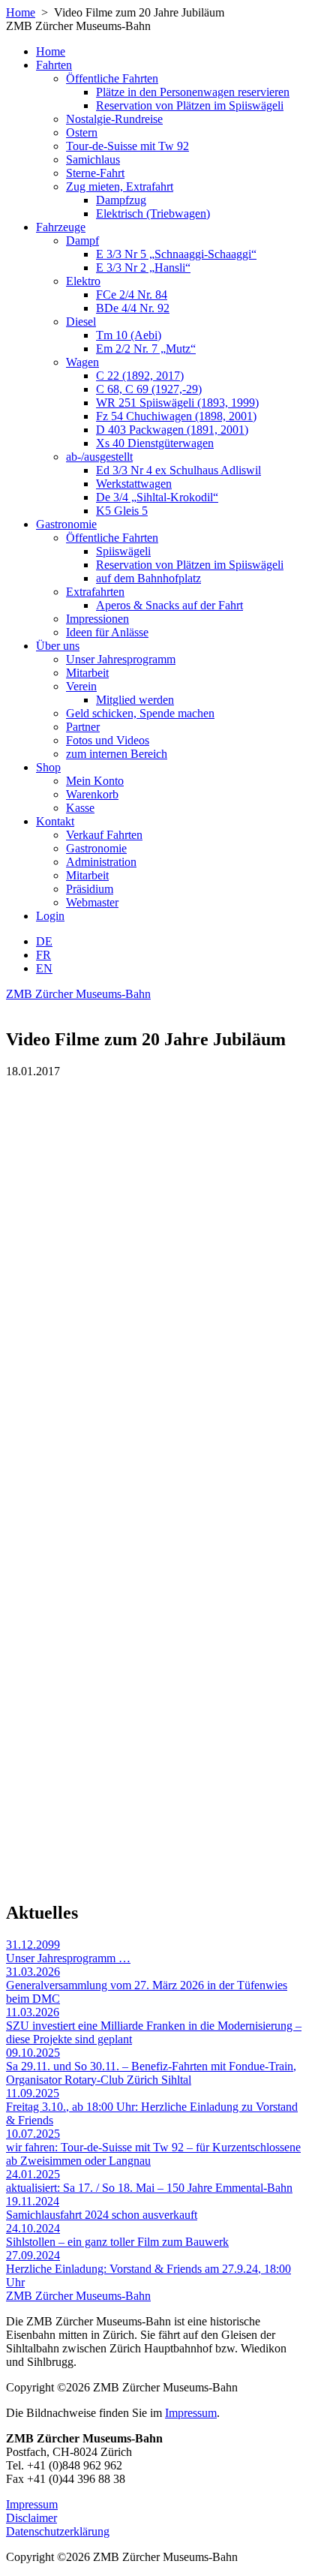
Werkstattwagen (134, 484)
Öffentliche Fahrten (112, 78)
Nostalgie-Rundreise (114, 119)
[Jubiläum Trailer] (154, 1286)
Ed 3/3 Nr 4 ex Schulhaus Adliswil (178, 470)
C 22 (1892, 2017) (140, 376)
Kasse (80, 808)
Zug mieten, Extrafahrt (120, 186)
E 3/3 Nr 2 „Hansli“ (143, 268)
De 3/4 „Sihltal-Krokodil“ (157, 497)
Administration (101, 862)
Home (21, 12)
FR (43, 955)
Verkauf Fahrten (104, 835)
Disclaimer (31, 2518)
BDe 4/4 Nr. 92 (133, 308)
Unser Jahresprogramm (121, 659)
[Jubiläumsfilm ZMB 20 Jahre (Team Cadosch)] (154, 1684)
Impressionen (97, 619)
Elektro (83, 281)
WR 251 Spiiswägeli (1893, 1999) (177, 403)
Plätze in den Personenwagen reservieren (193, 92)
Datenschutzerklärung (58, 2531)
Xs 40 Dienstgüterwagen (155, 443)
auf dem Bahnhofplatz (148, 578)
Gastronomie (66, 524)
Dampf (82, 240)
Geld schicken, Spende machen (140, 713)
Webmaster (92, 902)
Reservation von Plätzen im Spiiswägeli (190, 105)
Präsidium (90, 889)
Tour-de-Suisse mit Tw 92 (127, 146)
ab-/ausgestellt (99, 457)
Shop (48, 767)
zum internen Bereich (117, 754)
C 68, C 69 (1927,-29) (149, 389)
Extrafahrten (95, 592)
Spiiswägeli (123, 551)
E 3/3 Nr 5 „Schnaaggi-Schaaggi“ (176, 254)
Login (50, 916)
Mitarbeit (87, 673)
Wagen (82, 362)
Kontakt (55, 821)
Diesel (81, 322)
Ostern (82, 132)
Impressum (191, 2413)
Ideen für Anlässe (107, 632)
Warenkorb (92, 794)
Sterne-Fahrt (95, 173)
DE (44, 941)
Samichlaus (93, 159)
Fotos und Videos (108, 740)
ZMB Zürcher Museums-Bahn (78, 994)
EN (44, 968)
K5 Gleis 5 (122, 511)
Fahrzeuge (61, 227)
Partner (83, 727)
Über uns (58, 646)
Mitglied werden (135, 700)
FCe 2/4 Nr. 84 (132, 295)
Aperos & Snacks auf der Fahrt (169, 605)
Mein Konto (95, 781)
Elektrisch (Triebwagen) (153, 213)
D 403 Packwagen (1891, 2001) (172, 430)
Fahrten (54, 65)
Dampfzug (121, 200)
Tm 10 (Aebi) (129, 335)
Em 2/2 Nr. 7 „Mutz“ (146, 349)
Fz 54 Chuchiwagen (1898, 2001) (176, 416)
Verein (81, 686)
